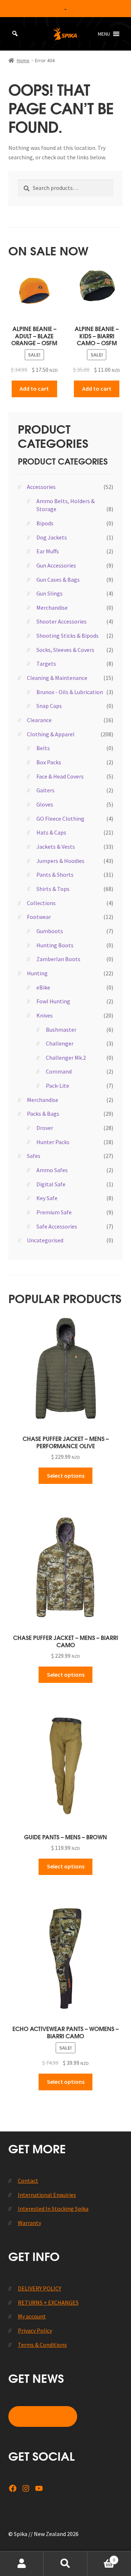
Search (65, 2564)
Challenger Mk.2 (66, 1058)
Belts (43, 748)
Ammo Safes (52, 1170)
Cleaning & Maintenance (57, 678)
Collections (41, 903)
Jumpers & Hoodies (60, 861)
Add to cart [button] (34, 389)
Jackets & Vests (56, 847)
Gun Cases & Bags (58, 580)
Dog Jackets (52, 537)
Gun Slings (49, 593)
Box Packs (49, 762)
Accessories (41, 487)
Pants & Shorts (55, 875)
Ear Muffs (48, 551)
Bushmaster (61, 1030)
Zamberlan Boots (58, 959)
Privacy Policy (35, 2330)
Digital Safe (51, 1184)
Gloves (45, 804)
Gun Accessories (56, 565)
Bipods (45, 523)
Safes (34, 1156)
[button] (104, 34)
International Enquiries (47, 2195)
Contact (28, 2181)
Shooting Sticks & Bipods (68, 636)
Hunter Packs (53, 1142)
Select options (66, 1476)
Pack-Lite (57, 1086)
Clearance (39, 720)
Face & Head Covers (60, 776)
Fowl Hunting (53, 1001)
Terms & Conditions (42, 2345)
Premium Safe (54, 1212)
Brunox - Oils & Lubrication (70, 692)
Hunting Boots (55, 945)
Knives (45, 1015)
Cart (101, 2557)
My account (32, 2316)
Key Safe (47, 1198)
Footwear (39, 917)
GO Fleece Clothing (60, 819)
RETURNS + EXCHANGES (48, 2302)
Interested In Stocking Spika (53, 2209)
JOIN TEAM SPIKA (43, 2416)
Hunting (37, 973)
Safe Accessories (57, 1226)
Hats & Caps (51, 832)
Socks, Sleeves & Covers (65, 650)
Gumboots (50, 931)
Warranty (29, 2223)
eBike (43, 987)
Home (23, 60)
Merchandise (52, 608)
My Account (22, 2564)
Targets (46, 664)
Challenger (60, 1043)
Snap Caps (49, 706)
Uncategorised (45, 1240)
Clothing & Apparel (51, 734)
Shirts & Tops (53, 889)
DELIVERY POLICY (39, 2288)
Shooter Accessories (61, 621)
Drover (45, 1128)
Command (59, 1071)
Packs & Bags (43, 1114)
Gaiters (45, 790)
